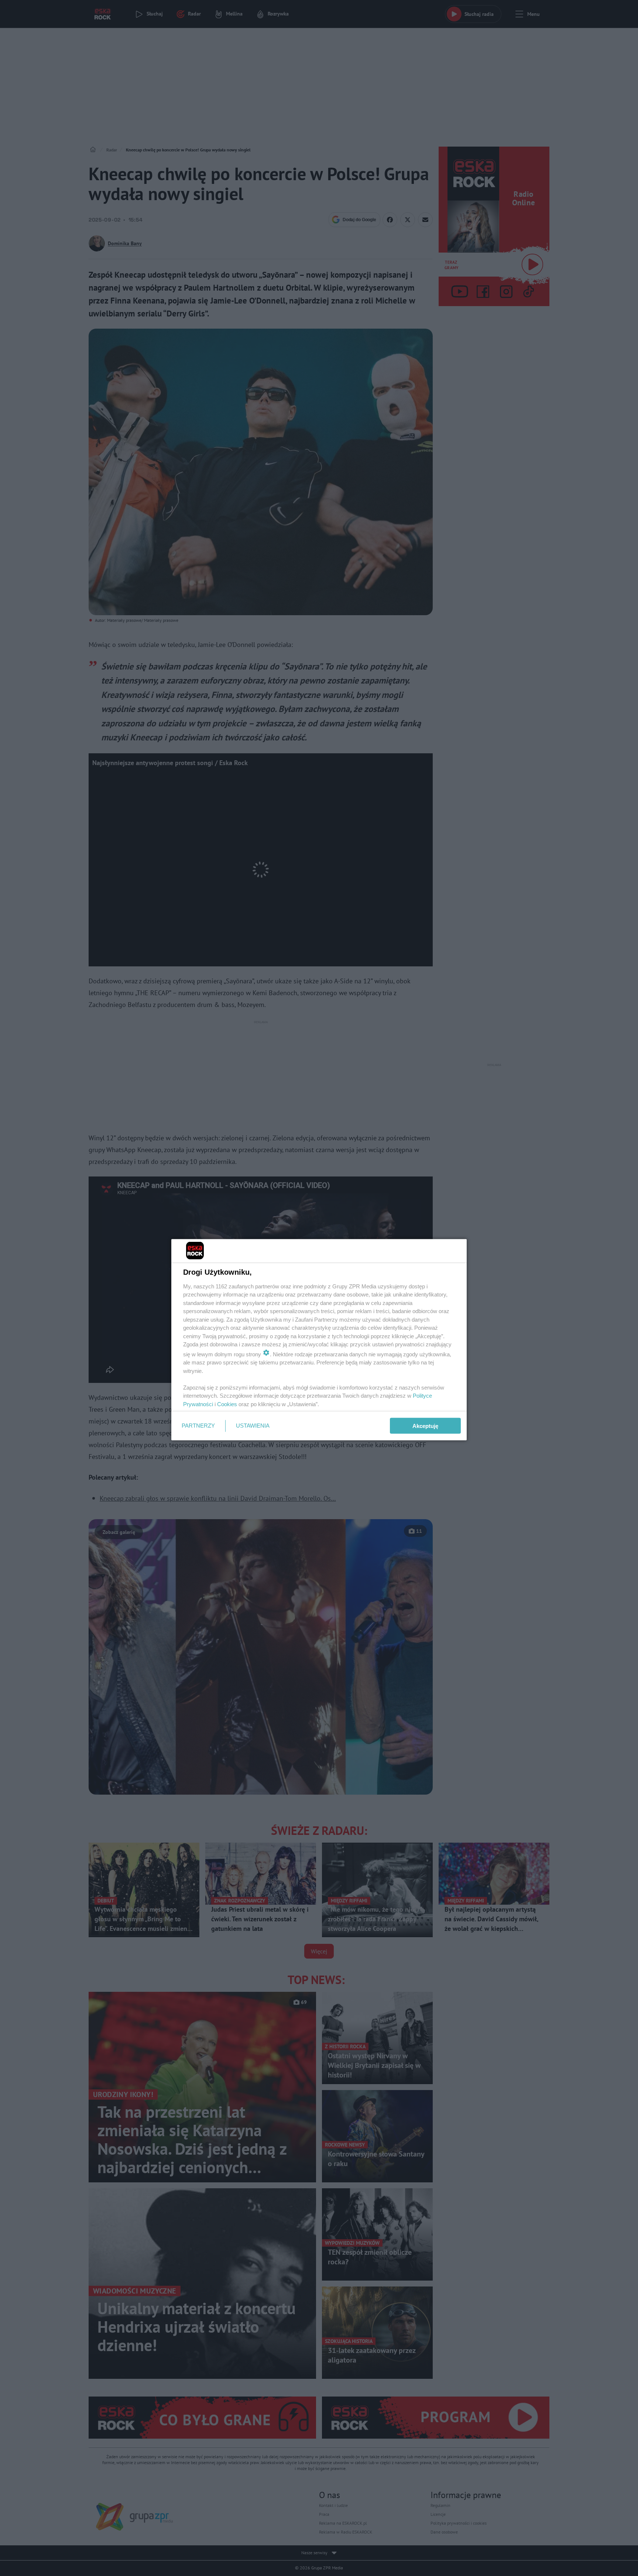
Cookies (227, 1404)
